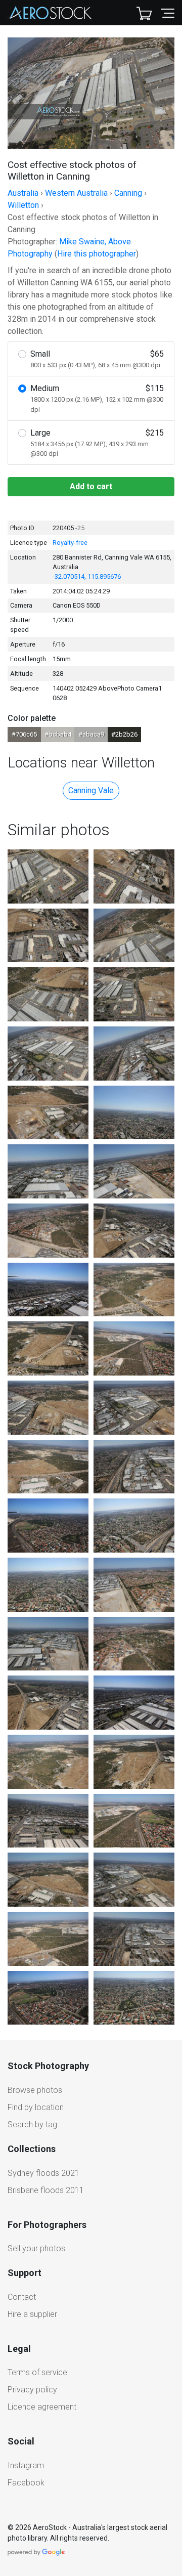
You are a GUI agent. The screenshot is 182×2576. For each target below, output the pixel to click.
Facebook (26, 2483)
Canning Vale (91, 790)
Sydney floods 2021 (43, 2173)
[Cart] (144, 13)
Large (97, 443)
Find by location (36, 2107)
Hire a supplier (32, 2314)
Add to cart (91, 486)
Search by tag (32, 2124)
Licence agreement (42, 2407)
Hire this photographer (97, 254)
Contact (22, 2297)
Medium (97, 398)
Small (97, 359)
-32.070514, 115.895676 (87, 576)
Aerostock (50, 13)
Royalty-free (70, 543)
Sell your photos (36, 2248)
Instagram (26, 2465)
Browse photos (35, 2090)
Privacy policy (32, 2390)
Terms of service (37, 2372)
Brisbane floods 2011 (46, 2190)
